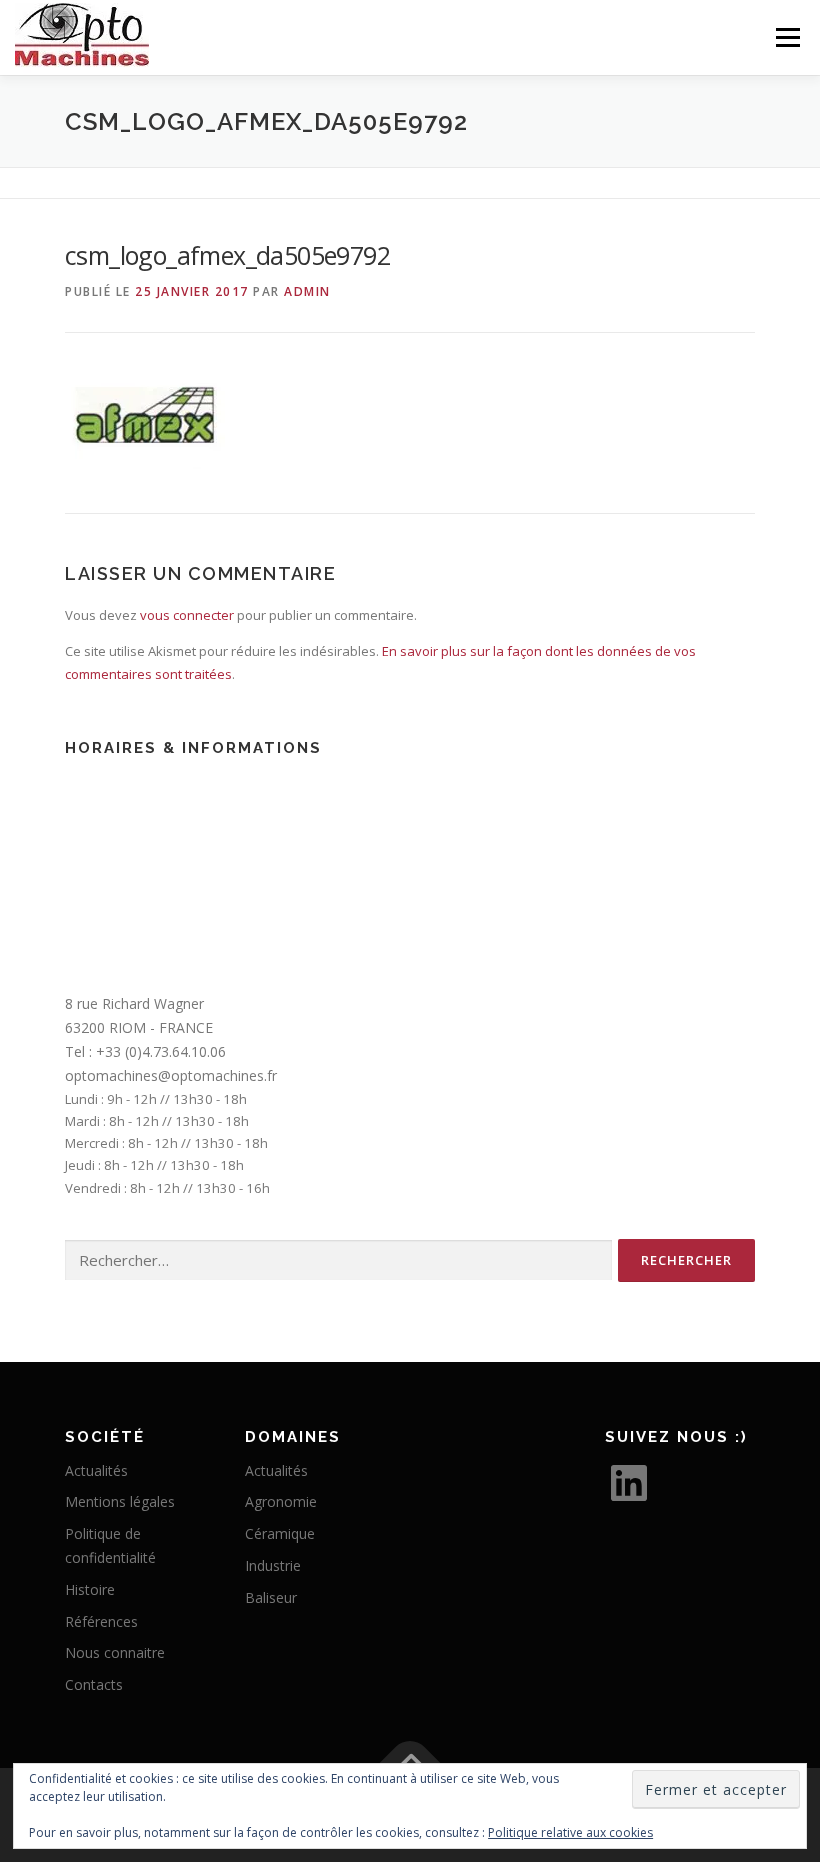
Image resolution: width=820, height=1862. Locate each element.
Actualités (96, 1470)
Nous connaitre (115, 1652)
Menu (787, 37)
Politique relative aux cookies (570, 1832)
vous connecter (187, 615)
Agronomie (281, 1501)
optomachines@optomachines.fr (171, 1075)
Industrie (273, 1565)
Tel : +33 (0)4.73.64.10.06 (145, 1051)
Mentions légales (120, 1501)
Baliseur (271, 1597)
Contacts (94, 1684)
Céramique (280, 1533)
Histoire (90, 1589)
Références (101, 1621)
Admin (307, 291)
